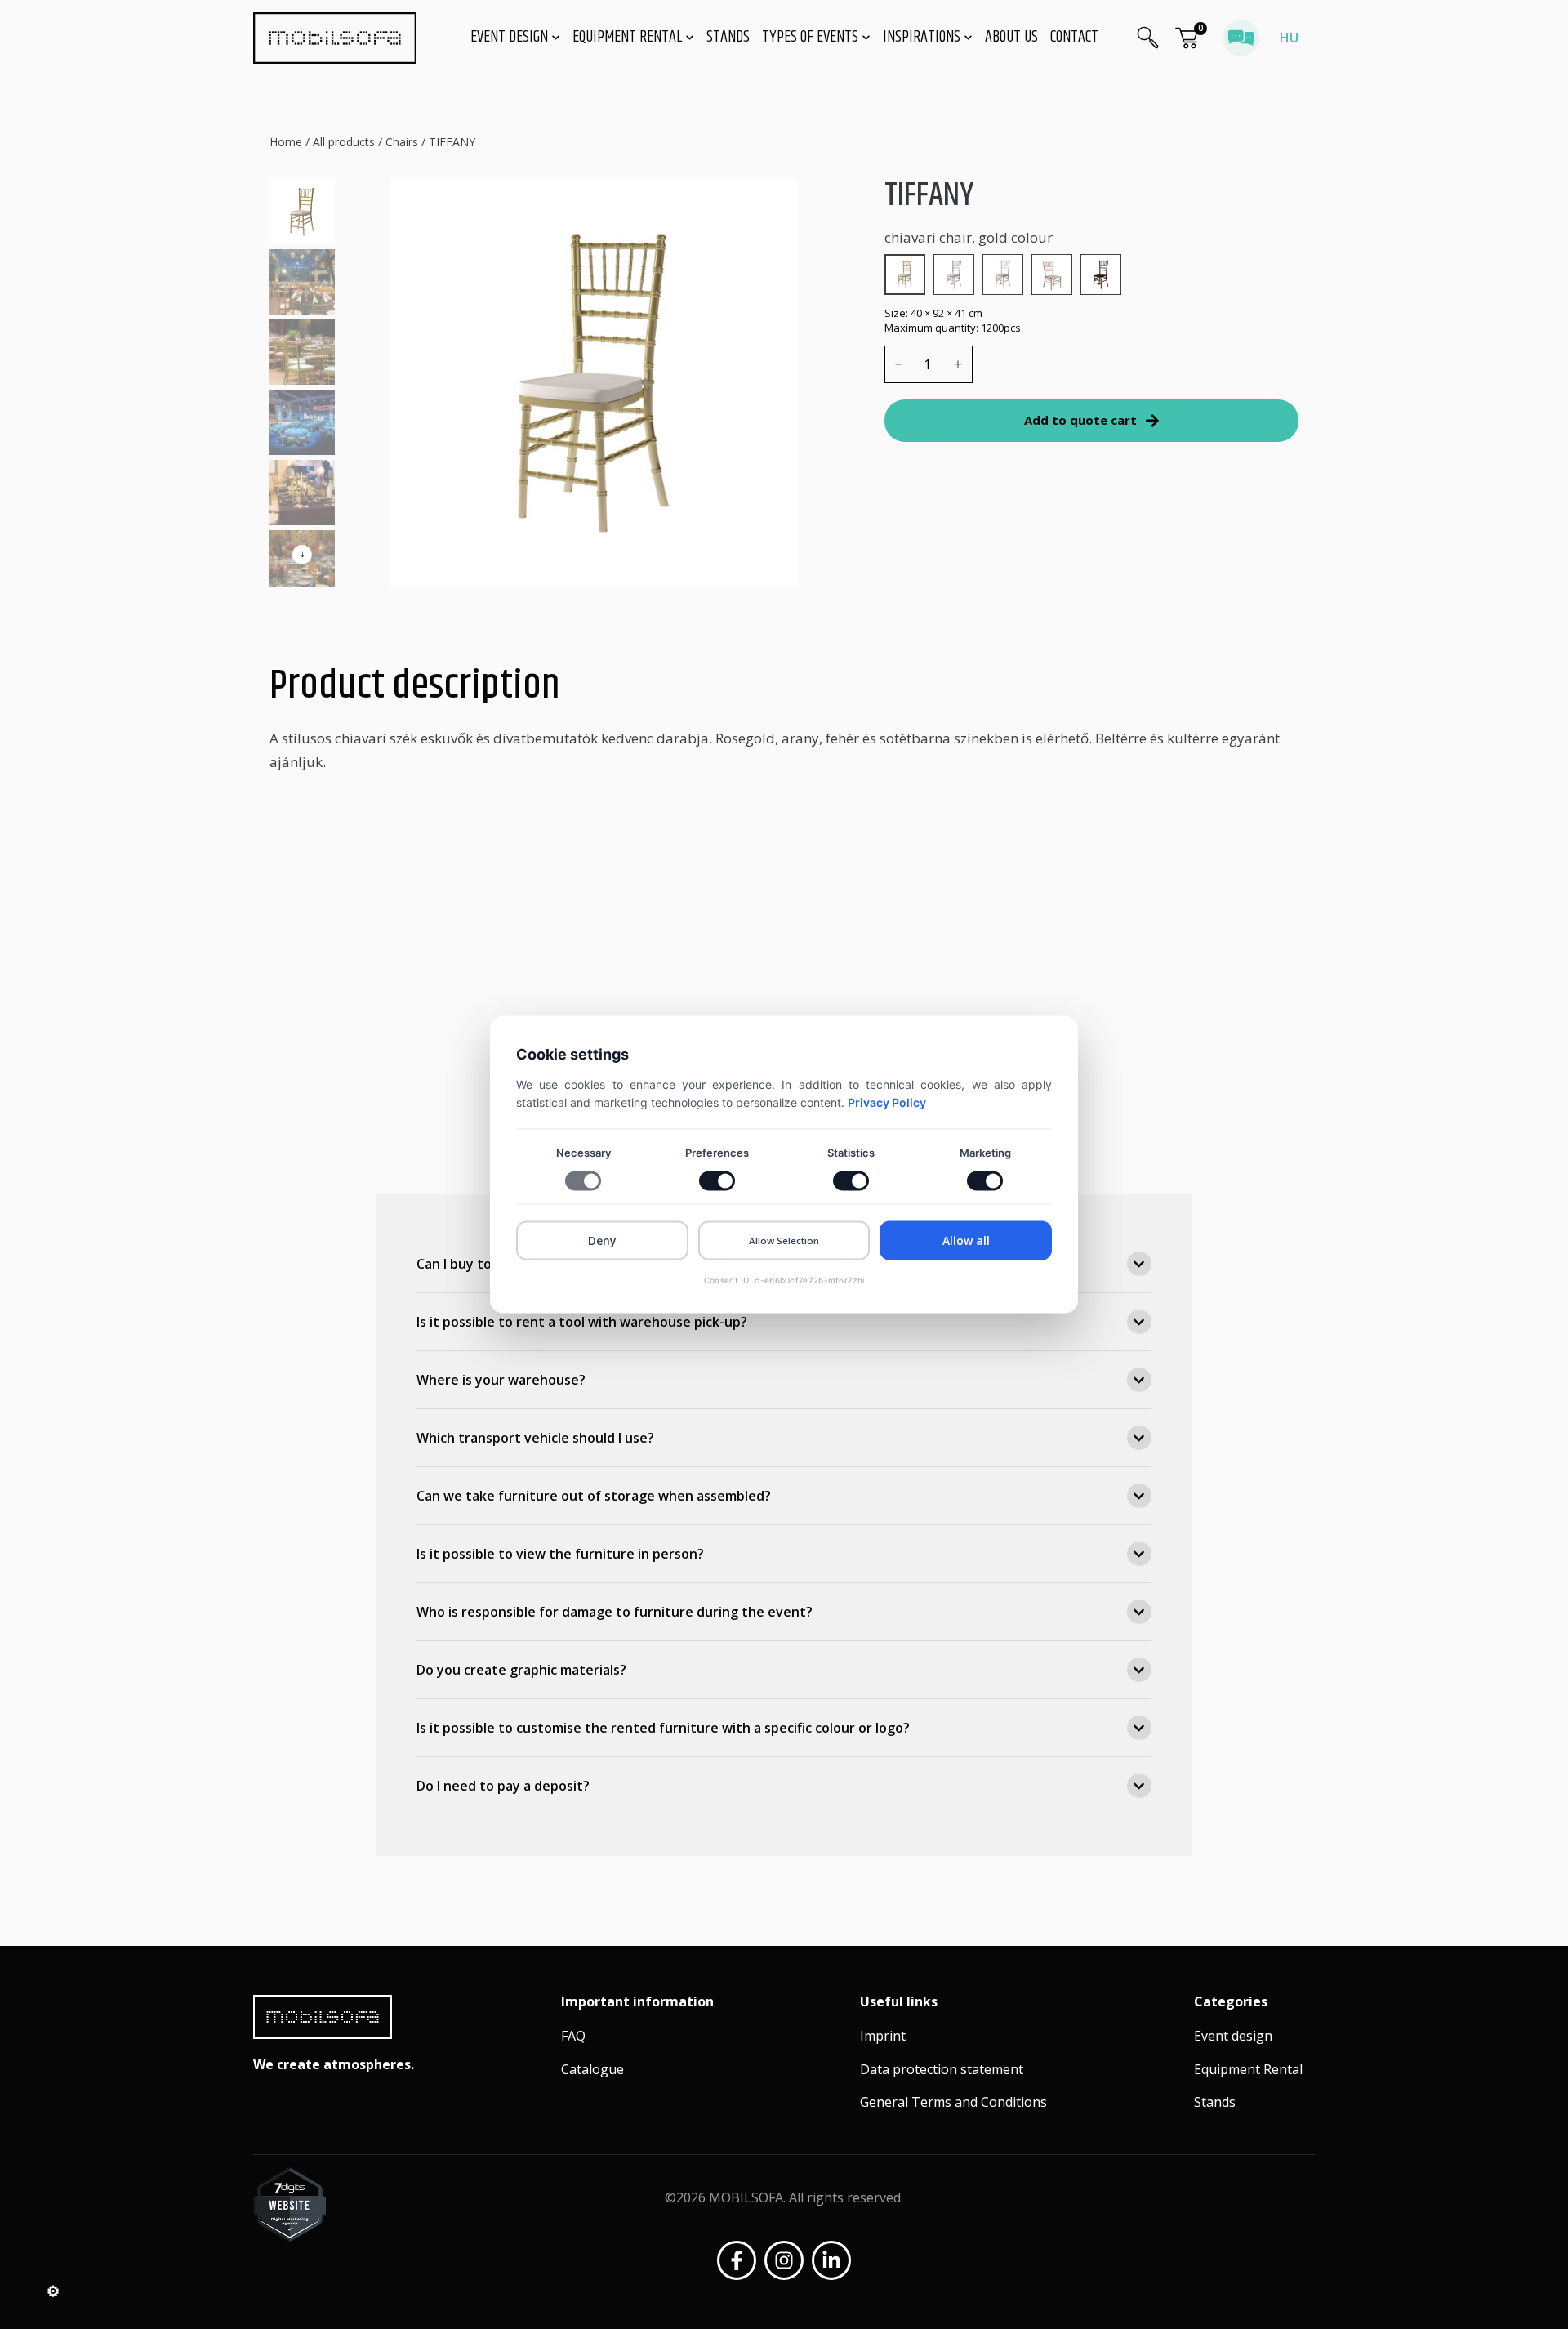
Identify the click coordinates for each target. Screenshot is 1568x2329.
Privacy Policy (887, 1102)
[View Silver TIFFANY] (954, 274)
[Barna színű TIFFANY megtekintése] (1101, 274)
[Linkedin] (831, 2260)
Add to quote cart (1080, 420)
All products (344, 142)
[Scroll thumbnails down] (302, 555)
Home (286, 142)
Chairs (402, 142)
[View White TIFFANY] (1003, 274)
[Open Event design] (556, 38)
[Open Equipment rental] (690, 38)
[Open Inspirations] (969, 38)
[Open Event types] (866, 38)
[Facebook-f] (737, 2260)
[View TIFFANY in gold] (905, 274)
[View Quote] (1187, 38)
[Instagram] (784, 2260)
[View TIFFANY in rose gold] (1052, 274)
